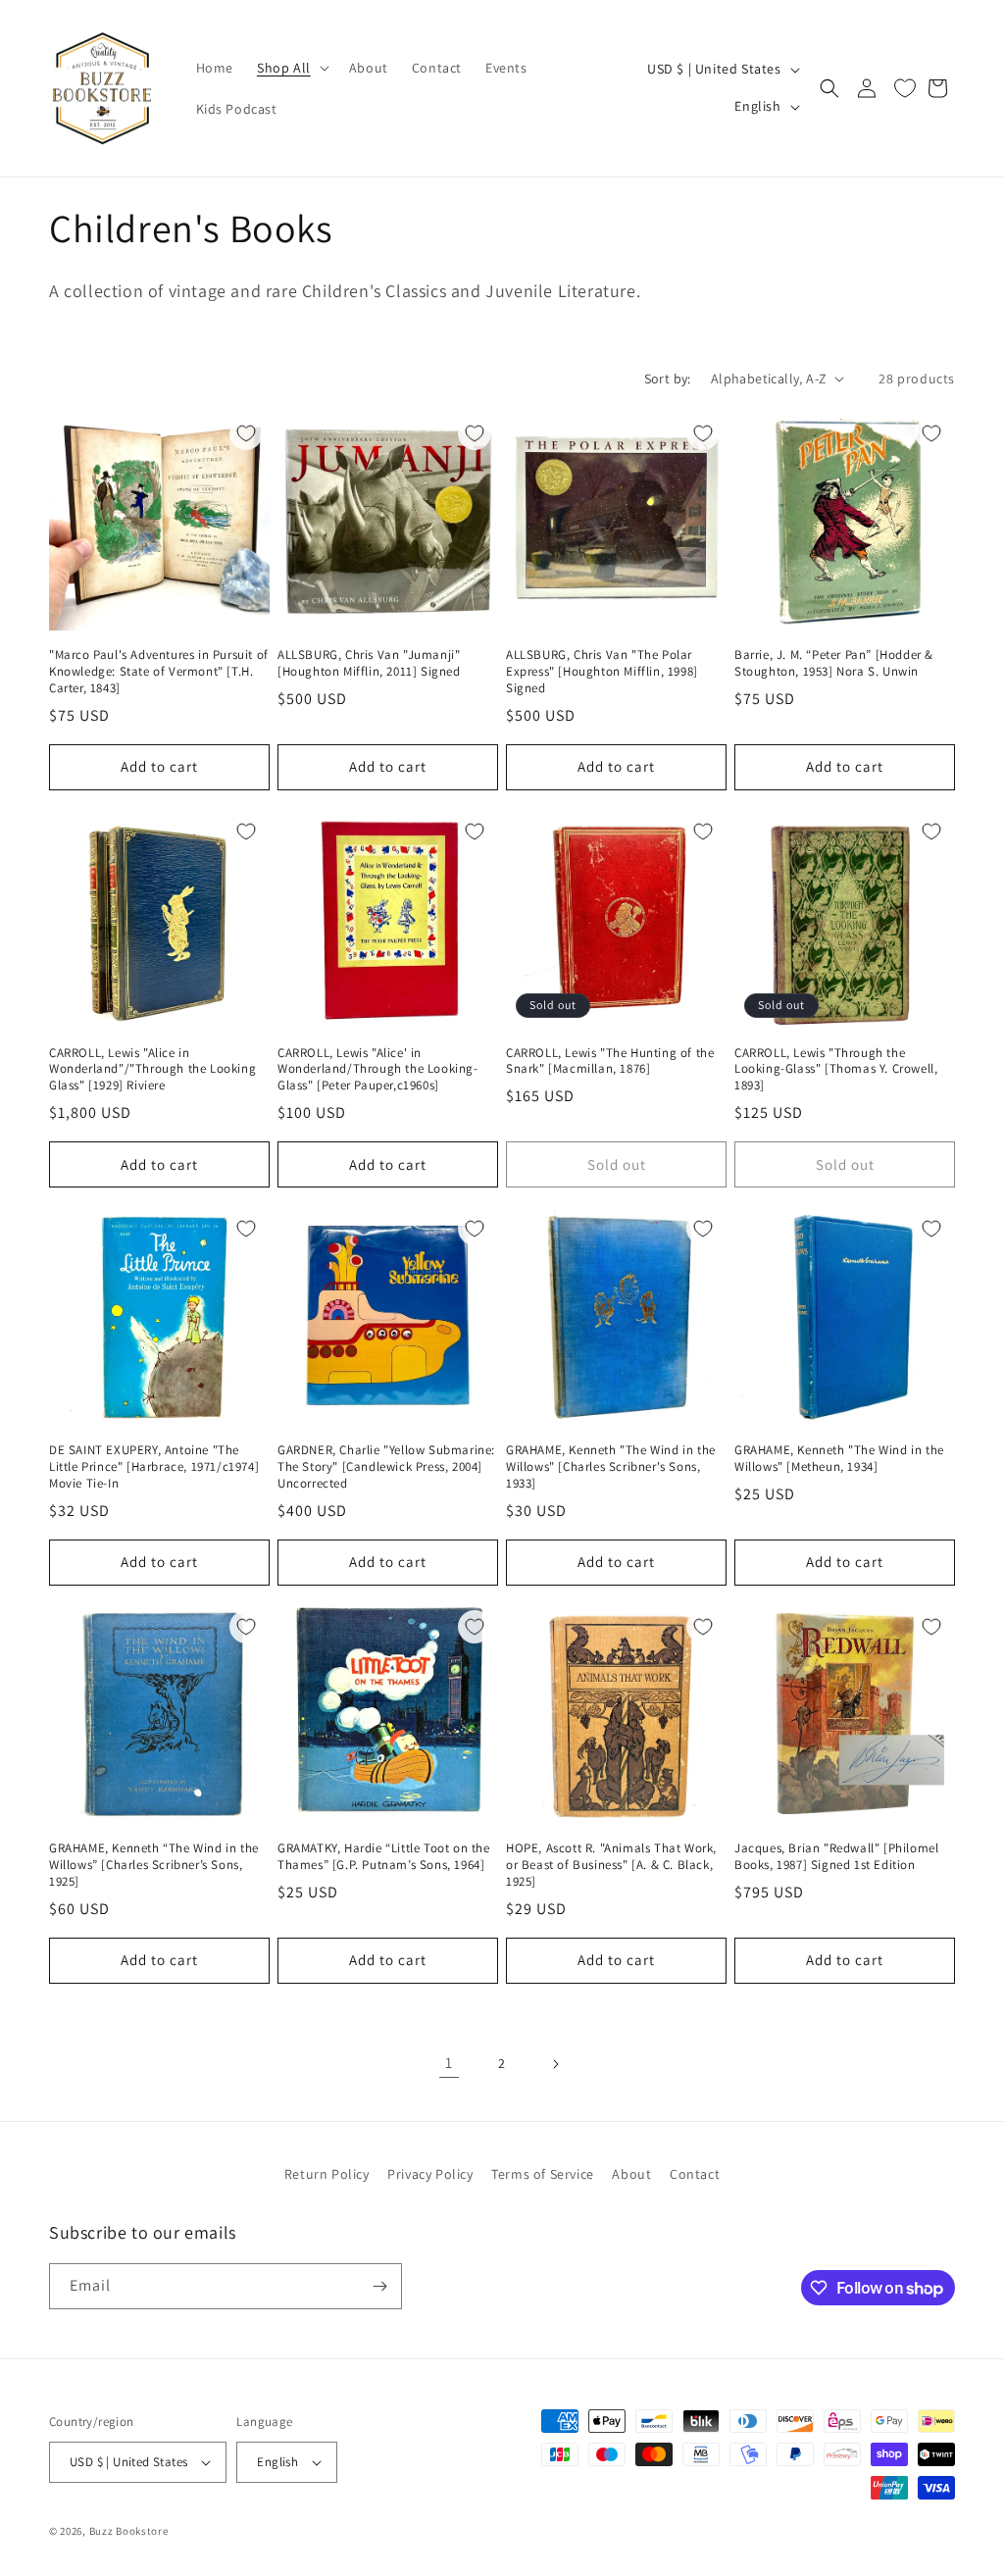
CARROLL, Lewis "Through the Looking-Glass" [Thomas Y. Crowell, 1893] (836, 1070)
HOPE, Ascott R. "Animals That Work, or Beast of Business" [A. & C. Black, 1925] (611, 1865)
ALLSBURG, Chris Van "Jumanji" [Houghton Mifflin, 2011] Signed (369, 663)
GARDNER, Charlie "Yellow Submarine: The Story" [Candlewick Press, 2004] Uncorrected (386, 1467)
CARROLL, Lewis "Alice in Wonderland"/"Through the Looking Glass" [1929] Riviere (152, 1070)
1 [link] (449, 2063)
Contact (695, 2174)
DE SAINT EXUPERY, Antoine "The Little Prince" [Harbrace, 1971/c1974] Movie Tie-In (154, 1467)
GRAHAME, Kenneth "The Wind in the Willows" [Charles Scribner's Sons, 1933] (611, 1467)
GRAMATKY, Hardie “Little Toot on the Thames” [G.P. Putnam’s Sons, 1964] (384, 1857)
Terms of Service (543, 2174)
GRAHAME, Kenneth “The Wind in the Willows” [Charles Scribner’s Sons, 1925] (154, 1865)
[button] (291, 68)
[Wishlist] (905, 88)
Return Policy (327, 2174)
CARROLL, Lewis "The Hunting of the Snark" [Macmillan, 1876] (610, 1061)
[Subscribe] (379, 2286)
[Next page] (555, 2064)
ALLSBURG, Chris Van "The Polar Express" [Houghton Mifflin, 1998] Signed (602, 672)
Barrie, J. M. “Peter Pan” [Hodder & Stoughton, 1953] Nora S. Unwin (834, 663)
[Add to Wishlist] (246, 433)
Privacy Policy (430, 2174)
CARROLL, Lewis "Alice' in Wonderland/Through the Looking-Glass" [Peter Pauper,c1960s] (378, 1070)
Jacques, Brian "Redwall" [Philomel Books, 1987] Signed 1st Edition (836, 1857)
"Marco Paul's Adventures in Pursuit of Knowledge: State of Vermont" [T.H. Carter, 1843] (159, 672)
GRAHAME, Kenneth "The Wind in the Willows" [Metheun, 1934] (839, 1459)
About (631, 2174)
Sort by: (668, 379)
